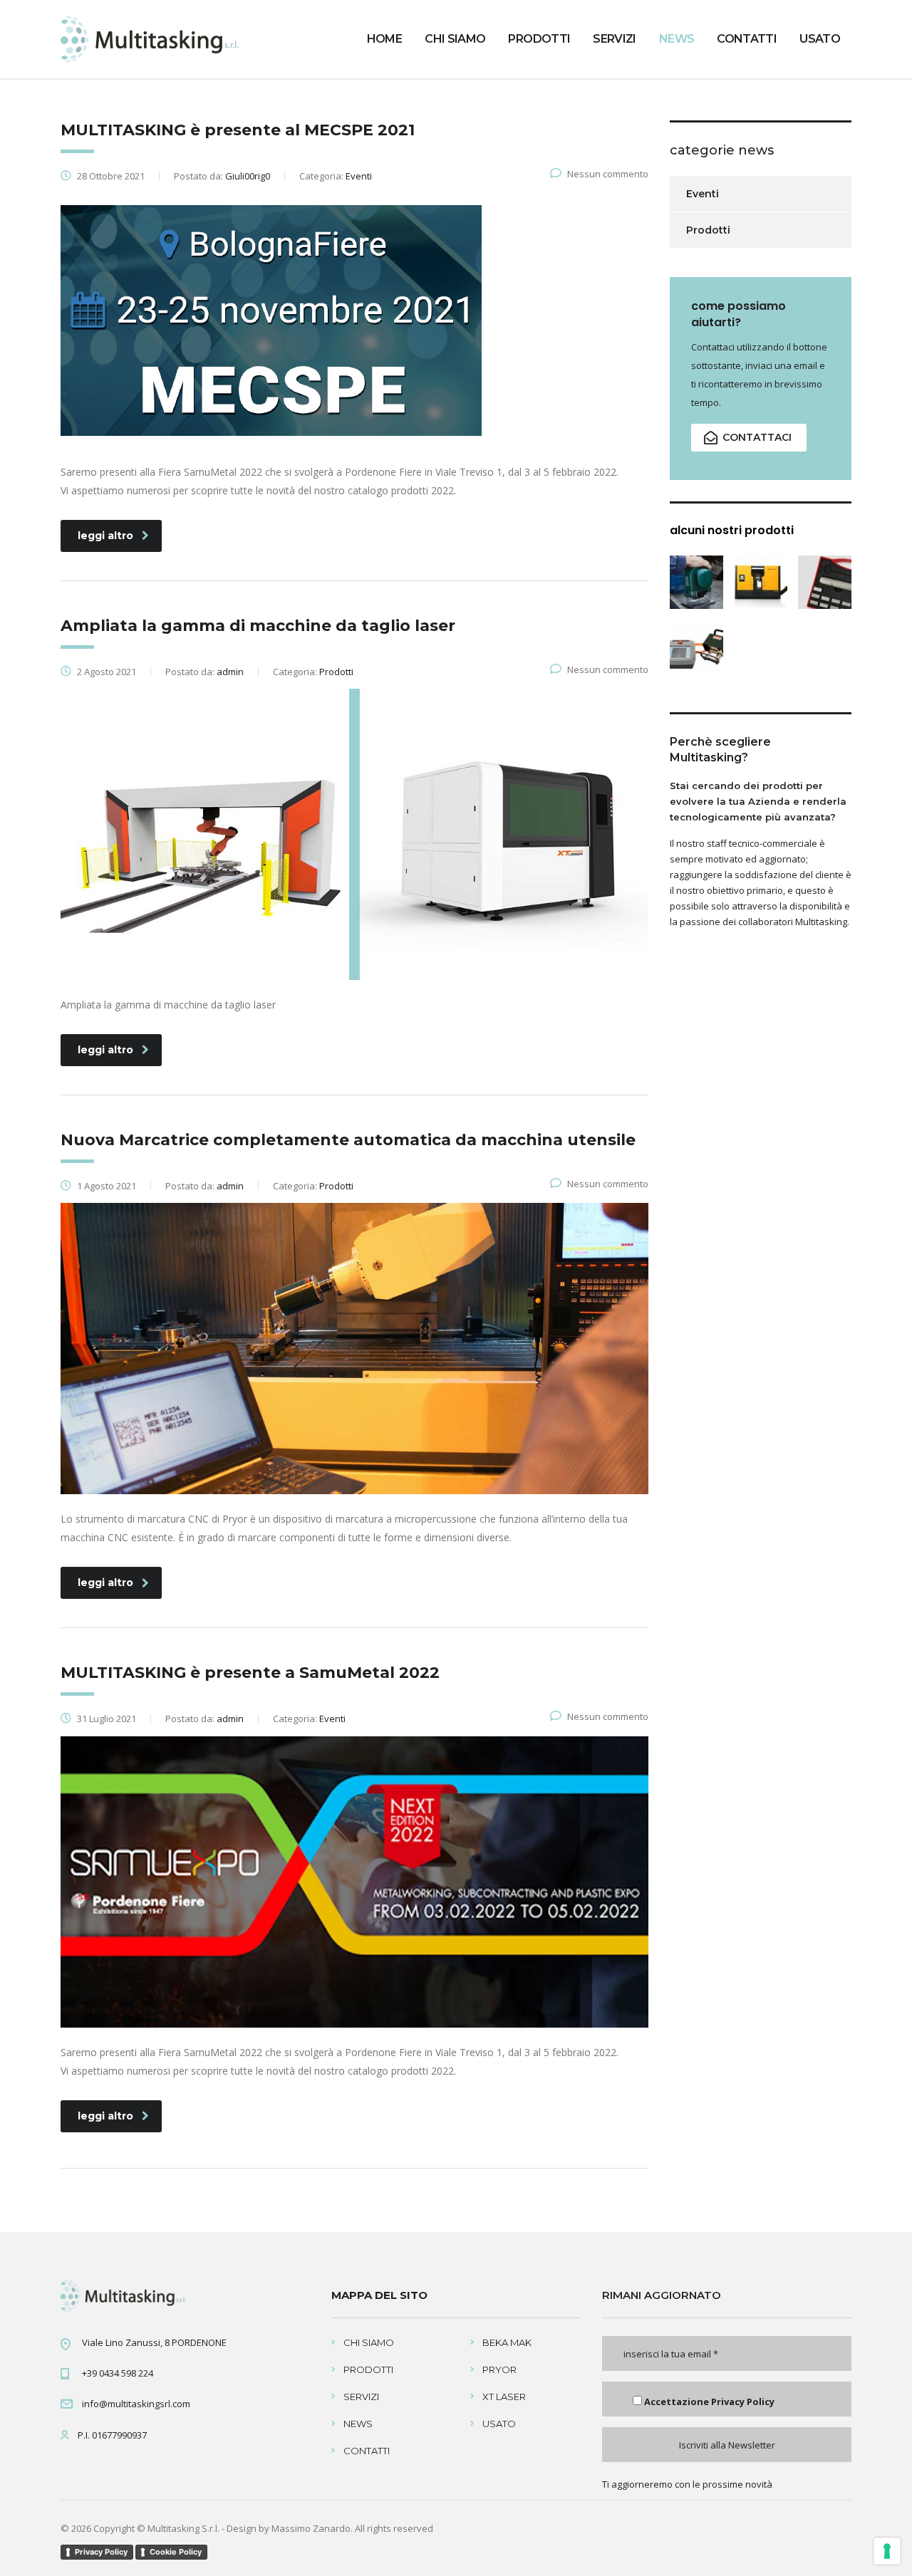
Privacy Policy (743, 2402)
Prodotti (708, 230)
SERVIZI (615, 39)
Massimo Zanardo (311, 2528)
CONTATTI (747, 39)
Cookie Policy (176, 2552)
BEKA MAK (507, 2342)
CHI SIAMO (455, 39)
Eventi (703, 194)
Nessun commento (608, 174)
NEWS (677, 39)
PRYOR (499, 2369)
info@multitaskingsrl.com (136, 2404)
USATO (820, 39)
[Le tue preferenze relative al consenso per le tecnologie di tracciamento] (887, 2551)
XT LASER (504, 2397)
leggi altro (105, 536)
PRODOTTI (539, 39)
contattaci (757, 437)
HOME (384, 39)
